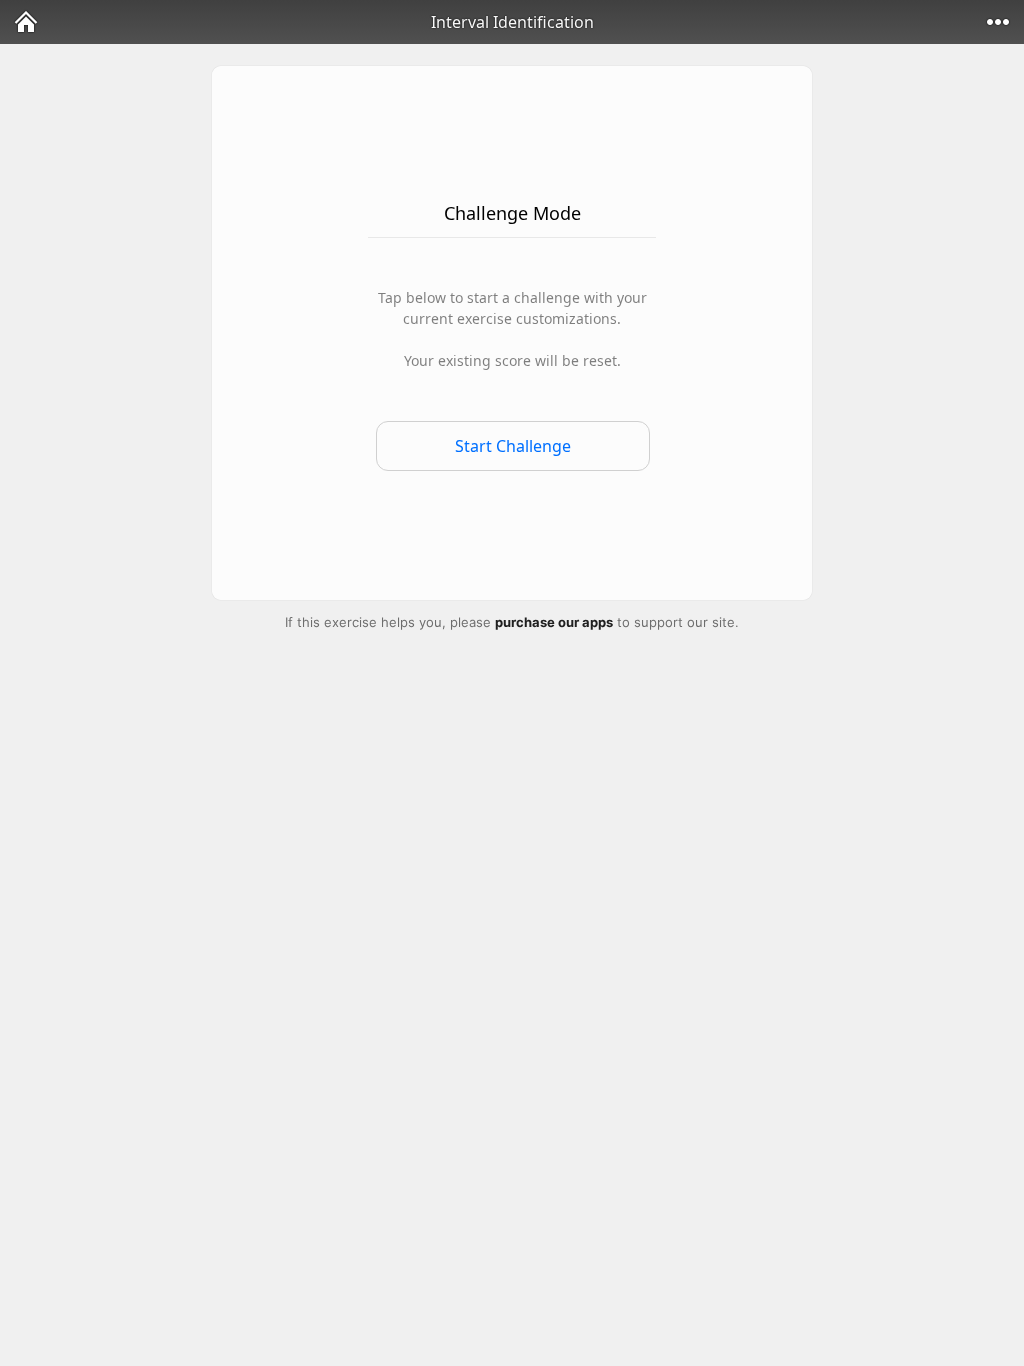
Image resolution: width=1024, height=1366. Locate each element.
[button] (26, 22)
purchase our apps (554, 622)
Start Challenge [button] (513, 446)
